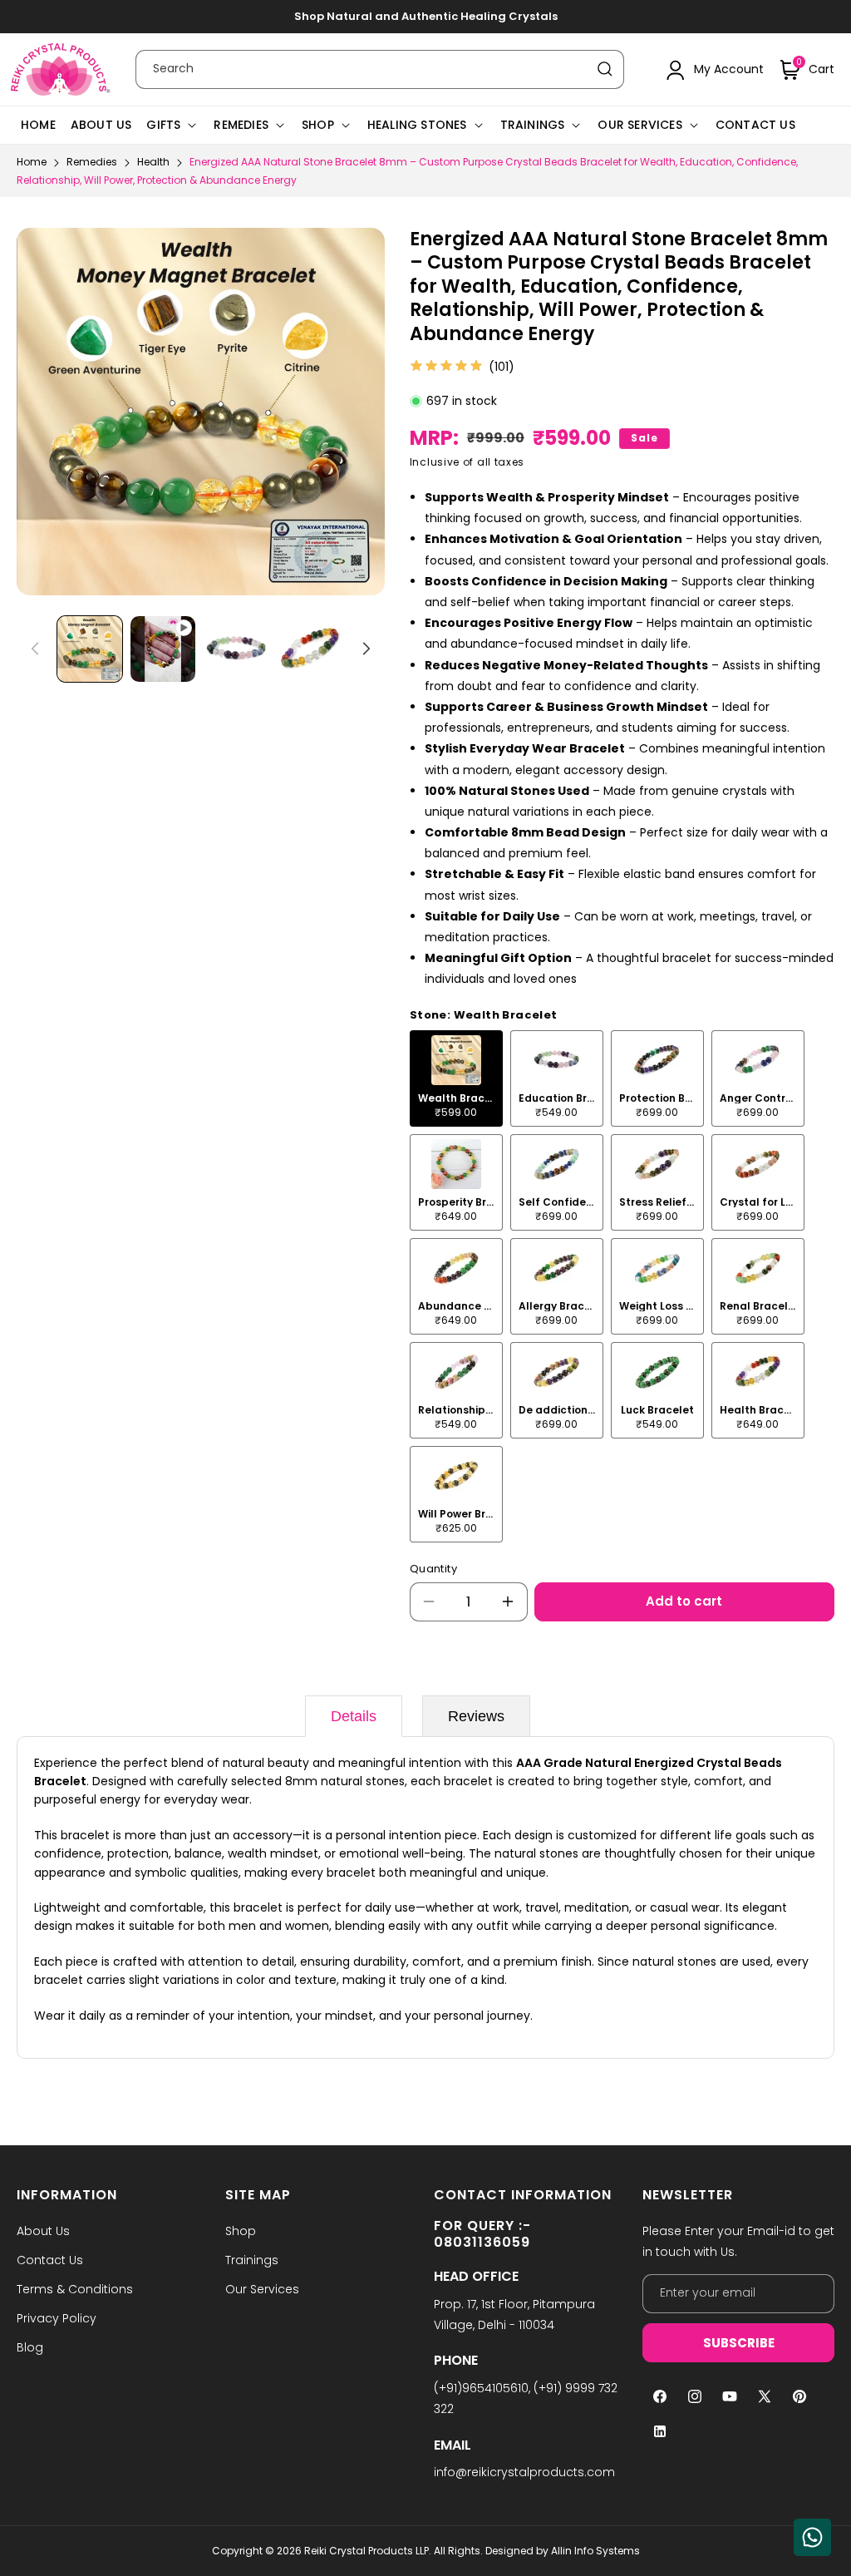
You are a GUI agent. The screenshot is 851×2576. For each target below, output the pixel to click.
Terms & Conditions (75, 2289)
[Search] (605, 69)
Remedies (241, 125)
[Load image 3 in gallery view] (310, 649)
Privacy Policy (57, 2318)
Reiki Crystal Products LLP (366, 2551)
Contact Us (50, 2260)
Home (32, 162)
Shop (318, 125)
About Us (43, 2231)
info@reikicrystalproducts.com (524, 2472)
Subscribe (739, 2343)
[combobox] (380, 69)
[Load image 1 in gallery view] (90, 649)
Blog (30, 2347)
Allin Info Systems (595, 2551)
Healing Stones (417, 125)
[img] (446, 367)
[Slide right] (366, 649)
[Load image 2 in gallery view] (236, 649)
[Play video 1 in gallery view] (163, 649)
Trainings (533, 125)
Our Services (639, 125)
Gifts (163, 125)
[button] (807, 70)
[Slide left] (35, 649)
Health (153, 162)
